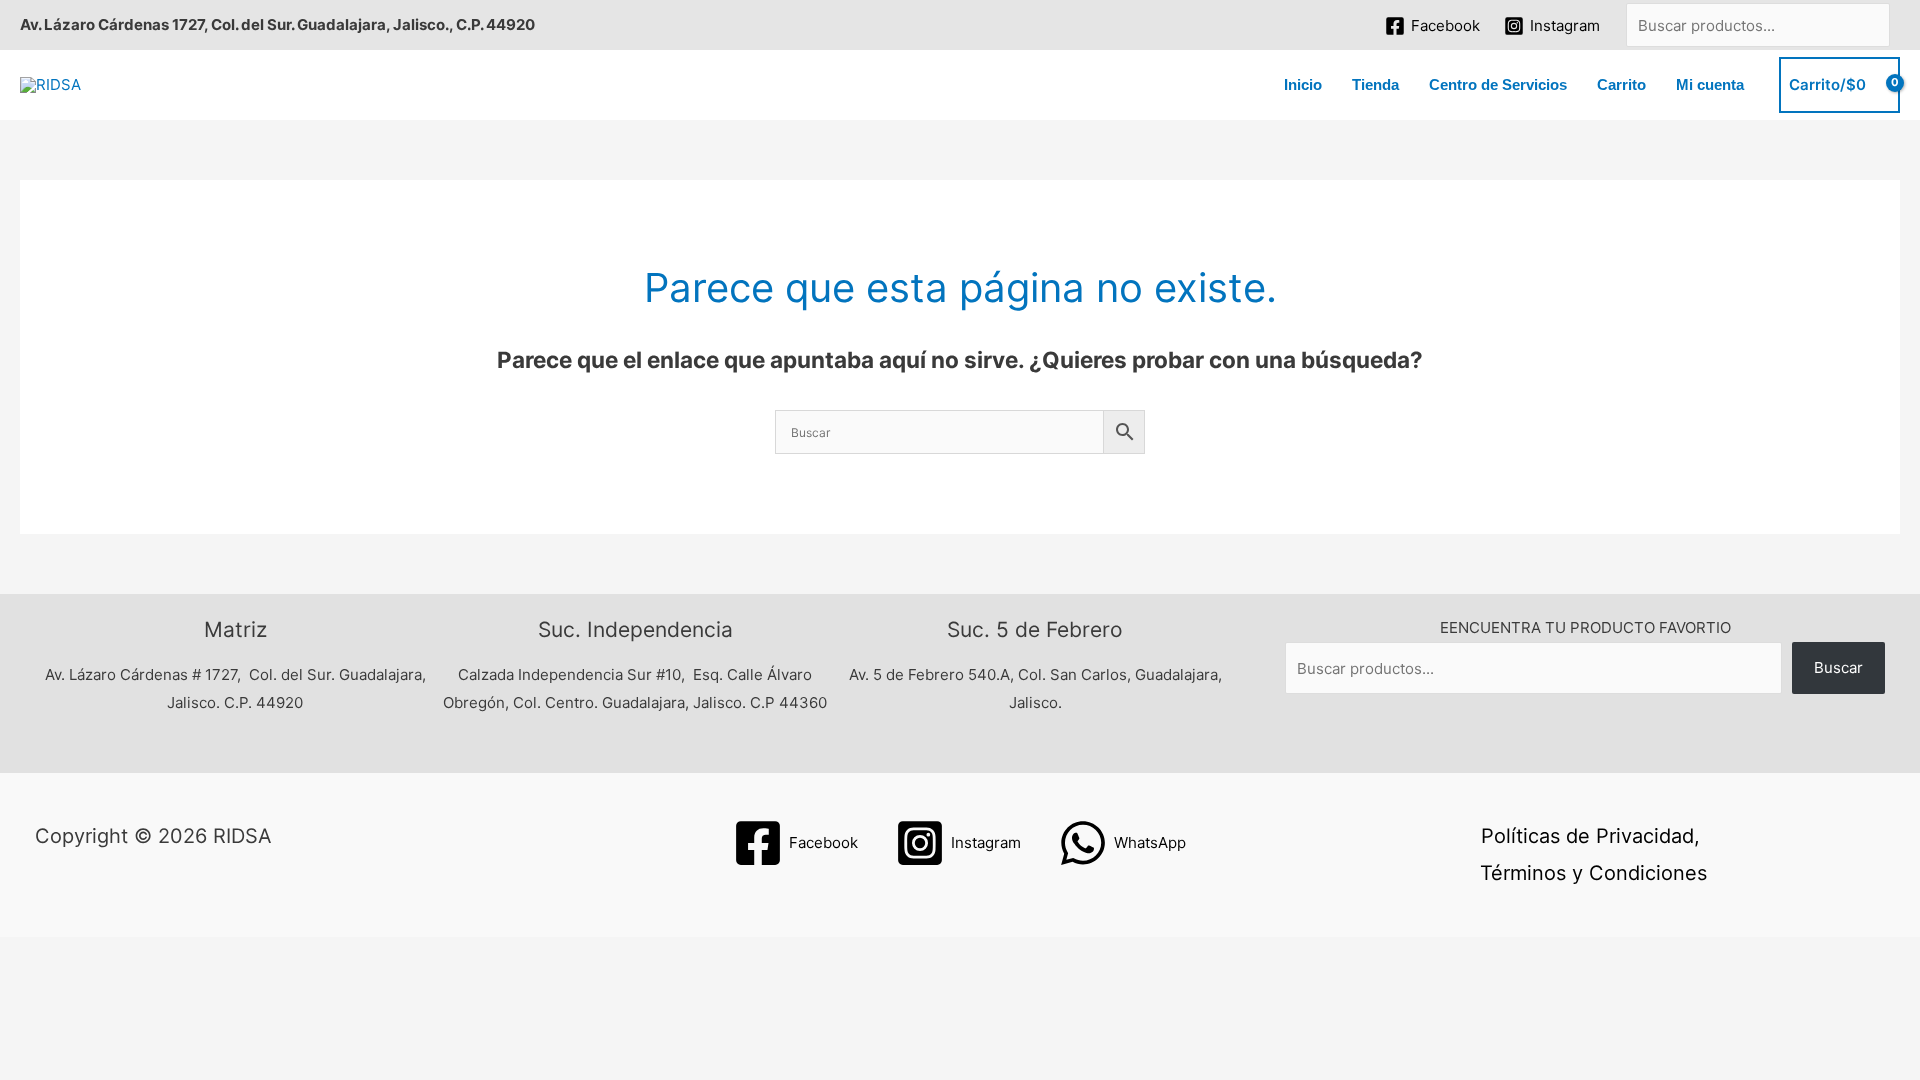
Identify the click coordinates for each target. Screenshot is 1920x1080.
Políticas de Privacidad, (1590, 836)
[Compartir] (208, 956)
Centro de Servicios (1498, 84)
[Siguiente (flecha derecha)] (124, 985)
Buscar (1838, 667)
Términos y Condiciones (1593, 873)
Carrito (1621, 84)
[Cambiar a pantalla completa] (124, 956)
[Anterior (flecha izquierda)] (40, 985)
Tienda (1375, 84)
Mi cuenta (1710, 84)
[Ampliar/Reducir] (40, 956)
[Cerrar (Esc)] (292, 956)
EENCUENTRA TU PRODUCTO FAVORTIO (1585, 627)
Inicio (1303, 84)
